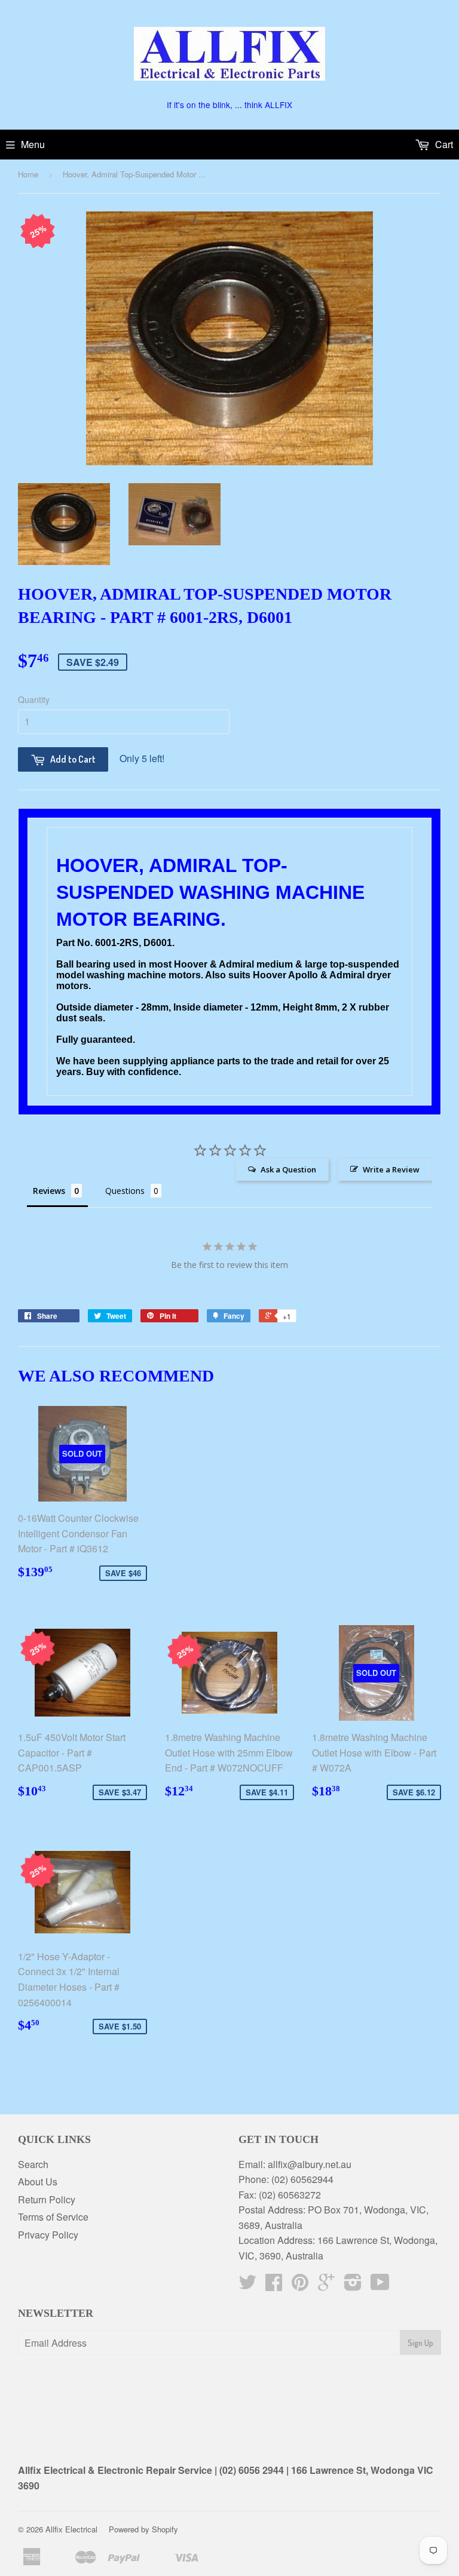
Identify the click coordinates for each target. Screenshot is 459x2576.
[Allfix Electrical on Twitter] (247, 2285)
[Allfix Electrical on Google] (326, 2285)
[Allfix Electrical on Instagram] (353, 2285)
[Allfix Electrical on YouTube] (380, 2285)
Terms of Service (53, 2217)
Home (28, 174)
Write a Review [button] (391, 1169)
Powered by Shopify (143, 2529)
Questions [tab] (125, 1191)
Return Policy (47, 2199)
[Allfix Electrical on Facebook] (274, 2285)
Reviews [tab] (49, 1191)
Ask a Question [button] (288, 1169)
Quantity (34, 699)
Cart (443, 144)
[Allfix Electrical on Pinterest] (300, 2285)
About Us (38, 2182)
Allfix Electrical (71, 2529)
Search (33, 2164)
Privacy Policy (48, 2235)
